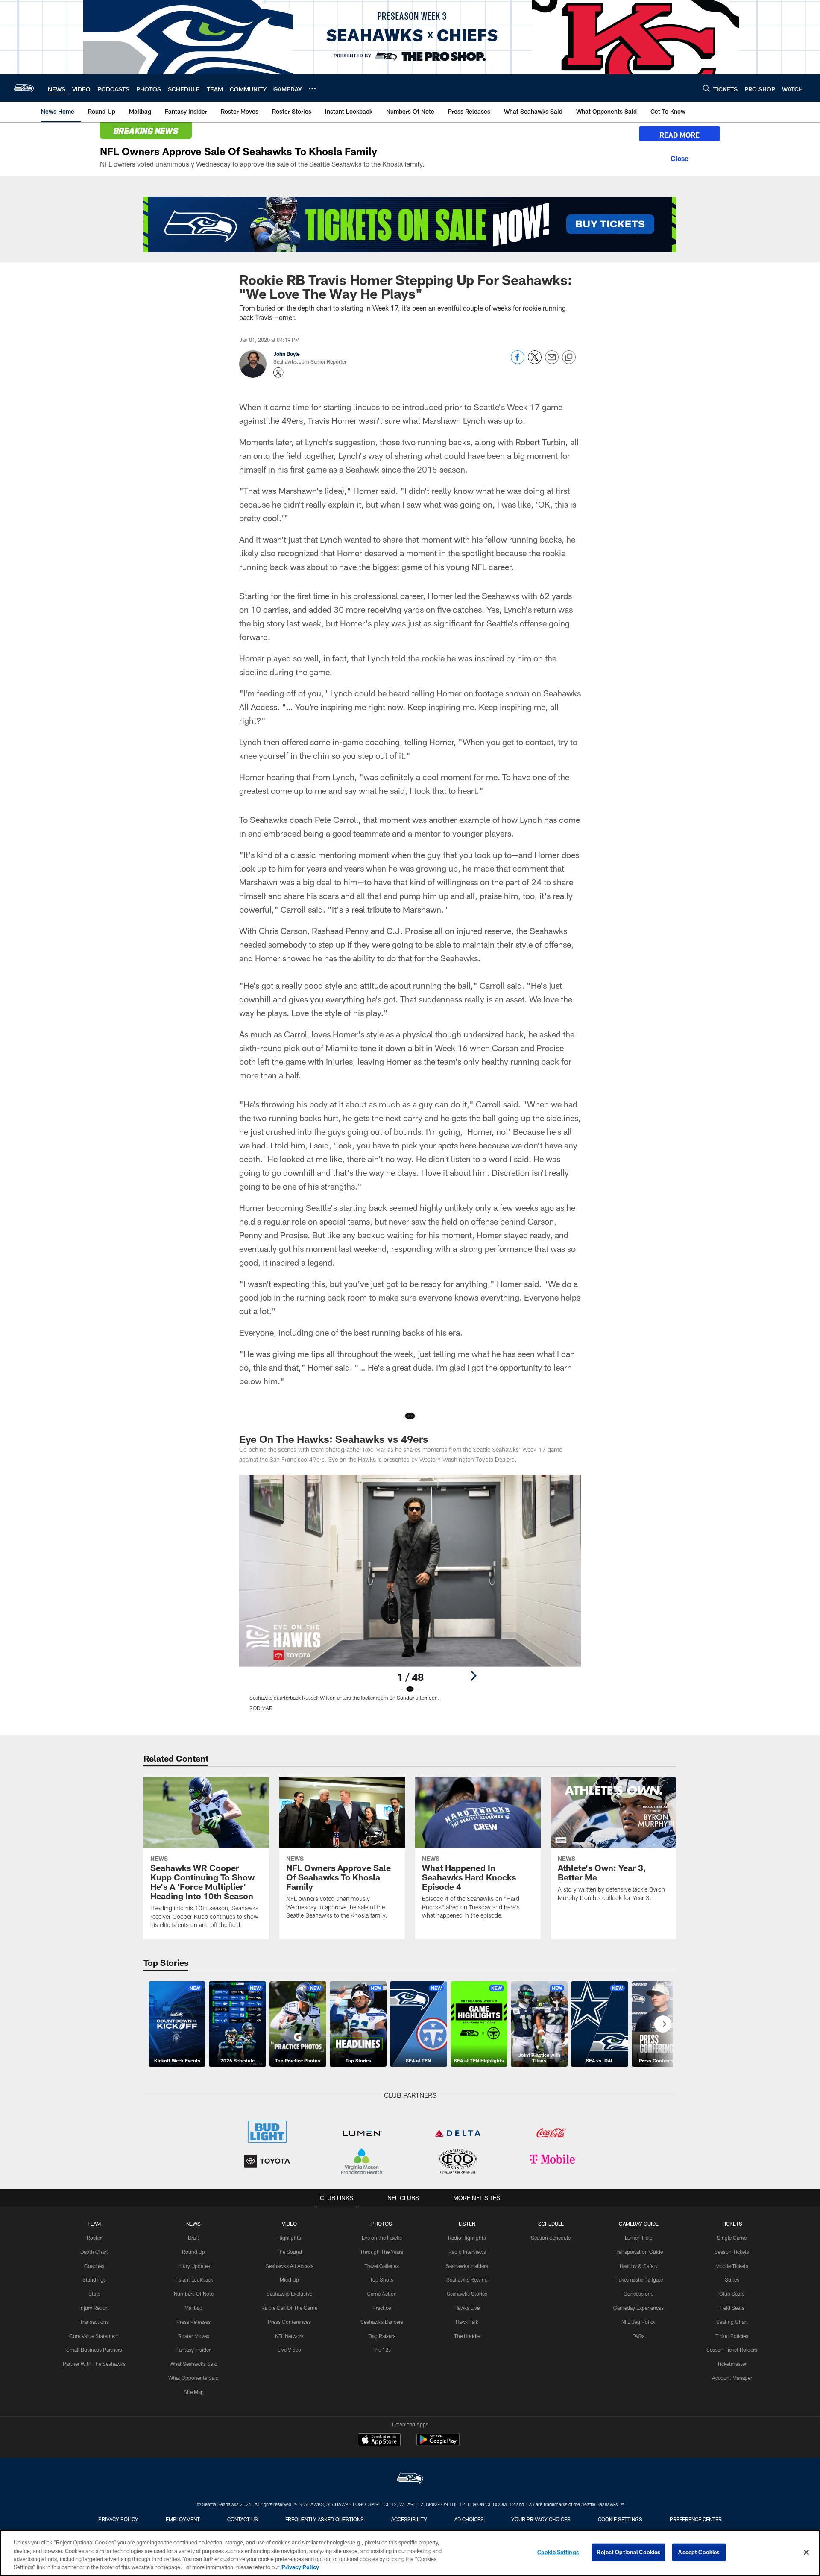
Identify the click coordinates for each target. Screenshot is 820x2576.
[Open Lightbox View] (410, 1598)
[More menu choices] (312, 88)
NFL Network (289, 2336)
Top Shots (382, 2279)
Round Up (193, 2252)
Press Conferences (289, 2322)
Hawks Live (467, 2308)
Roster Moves (194, 2336)
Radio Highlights (467, 2238)
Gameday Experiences (638, 2308)
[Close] (679, 157)
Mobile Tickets (732, 2266)
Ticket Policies (732, 2336)
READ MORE (679, 135)
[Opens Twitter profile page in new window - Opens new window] (278, 373)
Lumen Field (639, 2238)
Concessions (638, 2294)
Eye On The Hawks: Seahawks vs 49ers (334, 1439)
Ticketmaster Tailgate (639, 2279)
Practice (382, 2308)
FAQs (638, 2336)
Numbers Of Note (194, 2294)
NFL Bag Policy (638, 2322)
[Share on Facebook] (518, 362)
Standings (94, 2279)
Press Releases (193, 2322)
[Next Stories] (663, 2024)
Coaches (94, 2266)
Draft (193, 2238)
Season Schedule (551, 2238)
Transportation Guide (639, 2252)
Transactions (94, 2322)
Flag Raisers (382, 2336)
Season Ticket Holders (732, 2350)
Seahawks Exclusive (289, 2294)
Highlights (289, 2238)
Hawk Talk (467, 2322)
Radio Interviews (467, 2252)
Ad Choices (469, 2519)
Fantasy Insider (193, 2350)
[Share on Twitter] (535, 362)
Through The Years (382, 2252)
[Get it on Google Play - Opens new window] (438, 2444)
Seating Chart (732, 2322)
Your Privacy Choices (541, 2519)
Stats (94, 2294)
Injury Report (94, 2308)
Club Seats (732, 2294)
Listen (467, 2224)
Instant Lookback (194, 2279)
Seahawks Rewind (467, 2279)
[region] (410, 2553)
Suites (732, 2279)
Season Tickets (732, 2252)
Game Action (382, 2294)
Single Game (732, 2238)
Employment (183, 2519)
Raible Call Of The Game (289, 2308)
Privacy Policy (118, 2519)
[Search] (706, 88)
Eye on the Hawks (382, 2238)
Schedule (551, 2224)
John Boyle (287, 354)
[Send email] (552, 362)
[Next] (473, 1676)
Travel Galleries (382, 2266)
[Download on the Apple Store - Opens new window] (379, 2441)
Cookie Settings (620, 2519)
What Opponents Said (193, 2378)
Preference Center (696, 2519)
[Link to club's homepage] (24, 88)
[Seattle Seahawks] (410, 2479)
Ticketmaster (732, 2364)
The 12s (382, 2350)
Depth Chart (94, 2252)
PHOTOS (382, 2224)
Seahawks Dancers (382, 2322)
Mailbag (193, 2308)
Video (289, 2224)
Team (94, 2224)
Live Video (289, 2350)
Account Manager (732, 2378)
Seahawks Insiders (467, 2266)
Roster (94, 2238)
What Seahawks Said (193, 2364)
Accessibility (409, 2519)
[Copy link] (569, 358)
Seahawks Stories (467, 2294)
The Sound (289, 2252)
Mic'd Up (289, 2279)
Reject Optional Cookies (628, 2552)
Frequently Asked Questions (325, 2519)
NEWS (193, 2224)
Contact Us (243, 2519)
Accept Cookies (699, 2552)
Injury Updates (194, 2266)
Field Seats (732, 2308)
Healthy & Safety (639, 2266)
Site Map (194, 2392)
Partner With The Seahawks (94, 2364)
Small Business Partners (94, 2350)
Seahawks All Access (290, 2266)
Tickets (732, 2224)
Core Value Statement (94, 2336)
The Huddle (467, 2336)
